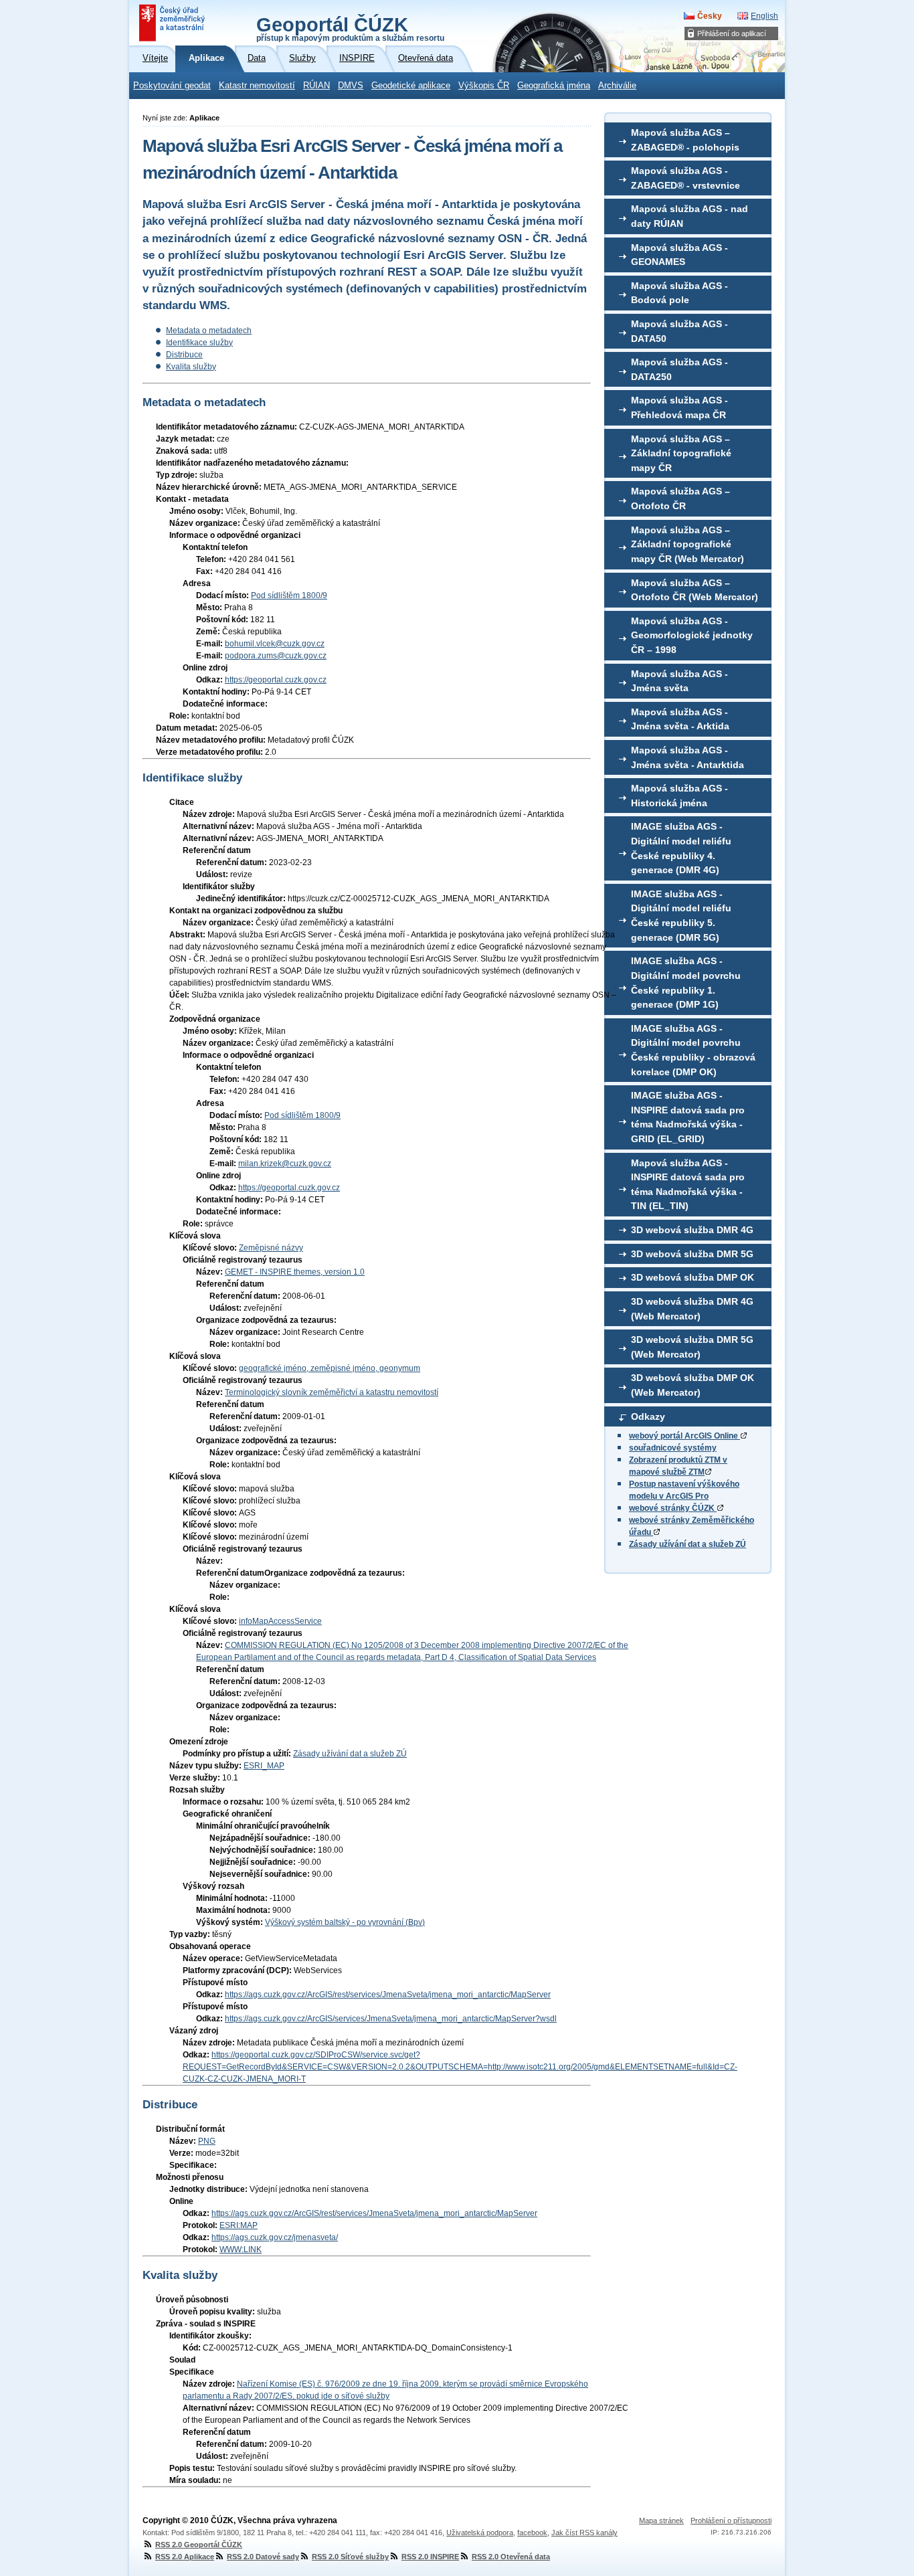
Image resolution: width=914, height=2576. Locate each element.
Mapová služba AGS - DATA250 (679, 369)
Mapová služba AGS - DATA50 (679, 331)
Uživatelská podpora (480, 2533)
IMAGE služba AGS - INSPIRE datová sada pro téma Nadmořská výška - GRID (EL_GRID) (688, 1117)
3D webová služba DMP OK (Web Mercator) (693, 1385)
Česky (710, 16)
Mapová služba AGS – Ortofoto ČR (680, 498)
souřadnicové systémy (673, 1448)
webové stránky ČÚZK (673, 1508)
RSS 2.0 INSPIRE (430, 2557)
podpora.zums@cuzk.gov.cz (276, 656)
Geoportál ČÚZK (350, 28)
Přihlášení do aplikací (732, 33)
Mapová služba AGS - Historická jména (679, 796)
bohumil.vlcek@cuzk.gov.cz (275, 644)
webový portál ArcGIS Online (684, 1436)
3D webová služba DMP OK (693, 1277)
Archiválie (617, 86)
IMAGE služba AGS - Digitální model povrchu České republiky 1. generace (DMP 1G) (686, 983)
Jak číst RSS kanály (584, 2533)
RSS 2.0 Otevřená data (511, 2557)
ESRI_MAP (264, 1766)
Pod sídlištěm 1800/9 (289, 595)
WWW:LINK (241, 2249)
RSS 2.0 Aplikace (185, 2557)
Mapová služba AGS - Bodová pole (679, 293)
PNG (207, 2141)
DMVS (351, 86)
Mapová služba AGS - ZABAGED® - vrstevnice (685, 178)
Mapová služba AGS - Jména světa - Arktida (680, 719)
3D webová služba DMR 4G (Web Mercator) (692, 1309)
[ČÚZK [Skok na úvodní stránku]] (173, 23)
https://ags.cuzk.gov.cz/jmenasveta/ (275, 2237)
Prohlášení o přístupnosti (731, 2520)
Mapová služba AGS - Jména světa (679, 681)
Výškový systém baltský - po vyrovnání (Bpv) (345, 1922)
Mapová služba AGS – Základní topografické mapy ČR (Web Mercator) (688, 544)
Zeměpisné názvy (271, 1248)
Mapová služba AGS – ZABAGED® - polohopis (685, 140)
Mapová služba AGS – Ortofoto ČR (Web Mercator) (695, 590)
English (764, 16)
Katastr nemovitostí (257, 86)
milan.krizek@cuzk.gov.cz (285, 1164)
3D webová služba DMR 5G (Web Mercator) (692, 1347)
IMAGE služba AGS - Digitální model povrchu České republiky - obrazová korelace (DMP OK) (693, 1050)
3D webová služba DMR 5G (692, 1254)
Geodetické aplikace (411, 86)
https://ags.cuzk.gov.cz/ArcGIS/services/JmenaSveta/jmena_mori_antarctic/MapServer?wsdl (391, 2019)
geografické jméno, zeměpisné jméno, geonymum (330, 1368)
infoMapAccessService (280, 1621)
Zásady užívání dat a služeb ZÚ (688, 1544)
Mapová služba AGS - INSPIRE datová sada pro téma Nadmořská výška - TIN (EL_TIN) (688, 1185)
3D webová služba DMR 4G (692, 1230)
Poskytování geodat (172, 86)
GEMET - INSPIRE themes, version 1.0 (295, 1272)
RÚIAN (316, 86)
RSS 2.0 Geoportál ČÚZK (199, 2545)
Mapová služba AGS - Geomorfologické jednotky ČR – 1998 (692, 635)
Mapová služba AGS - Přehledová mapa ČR (679, 407)
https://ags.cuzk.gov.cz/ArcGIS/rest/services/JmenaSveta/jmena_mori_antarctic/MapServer (388, 1995)
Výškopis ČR (484, 86)
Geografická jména (554, 86)
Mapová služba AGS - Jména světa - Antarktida (688, 757)
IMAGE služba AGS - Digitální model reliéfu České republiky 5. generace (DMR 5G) (681, 916)
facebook (532, 2533)
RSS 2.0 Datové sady (263, 2557)
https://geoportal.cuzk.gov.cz (276, 680)
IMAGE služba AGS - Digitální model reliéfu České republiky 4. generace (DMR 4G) (681, 848)
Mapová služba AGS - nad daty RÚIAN (690, 216)
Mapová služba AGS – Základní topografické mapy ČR (681, 453)
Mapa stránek (661, 2520)
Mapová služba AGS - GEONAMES (679, 255)
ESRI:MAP (239, 2225)
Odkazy (648, 1416)
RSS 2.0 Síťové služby (350, 2557)
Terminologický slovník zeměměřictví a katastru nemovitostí (332, 1392)
